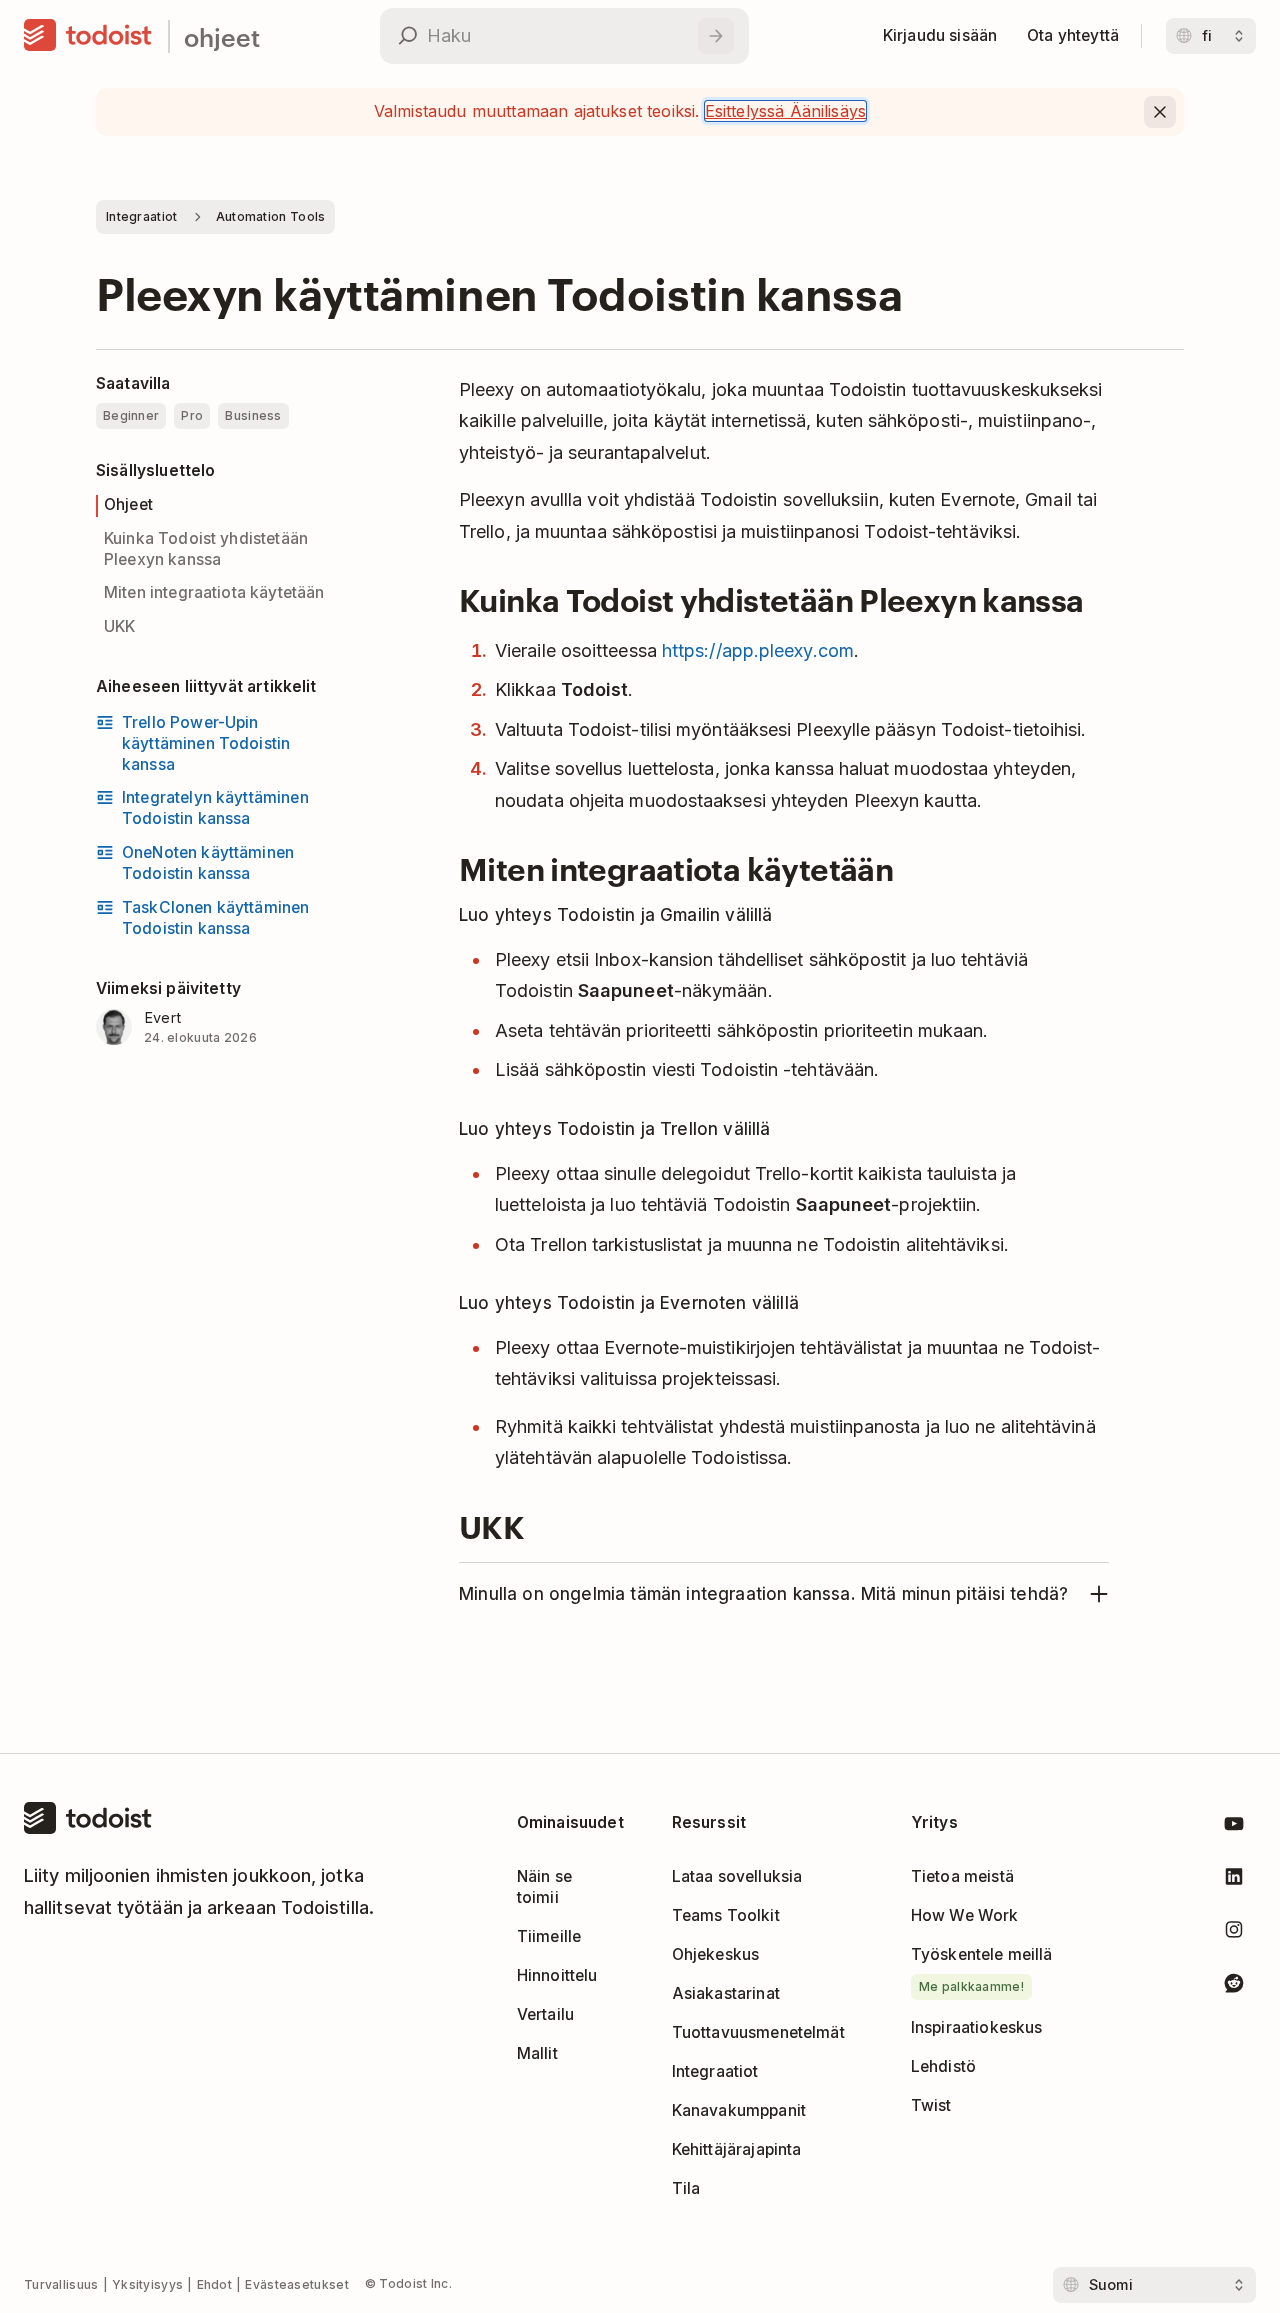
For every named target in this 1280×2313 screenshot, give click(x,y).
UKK (119, 626)
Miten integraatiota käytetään (214, 592)
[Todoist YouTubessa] (1234, 1827)
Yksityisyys (147, 2284)
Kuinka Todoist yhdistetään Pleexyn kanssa (206, 549)
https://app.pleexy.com (758, 650)
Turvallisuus (61, 2284)
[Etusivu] (88, 36)
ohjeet (222, 36)
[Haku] (716, 36)
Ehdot (215, 2284)
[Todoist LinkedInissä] (1234, 1880)
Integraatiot (142, 216)
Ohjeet (128, 504)
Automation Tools (271, 216)
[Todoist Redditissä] (1234, 1986)
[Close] (1160, 112)
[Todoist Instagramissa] (1234, 1933)
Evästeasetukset (297, 2284)
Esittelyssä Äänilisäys (786, 111)
